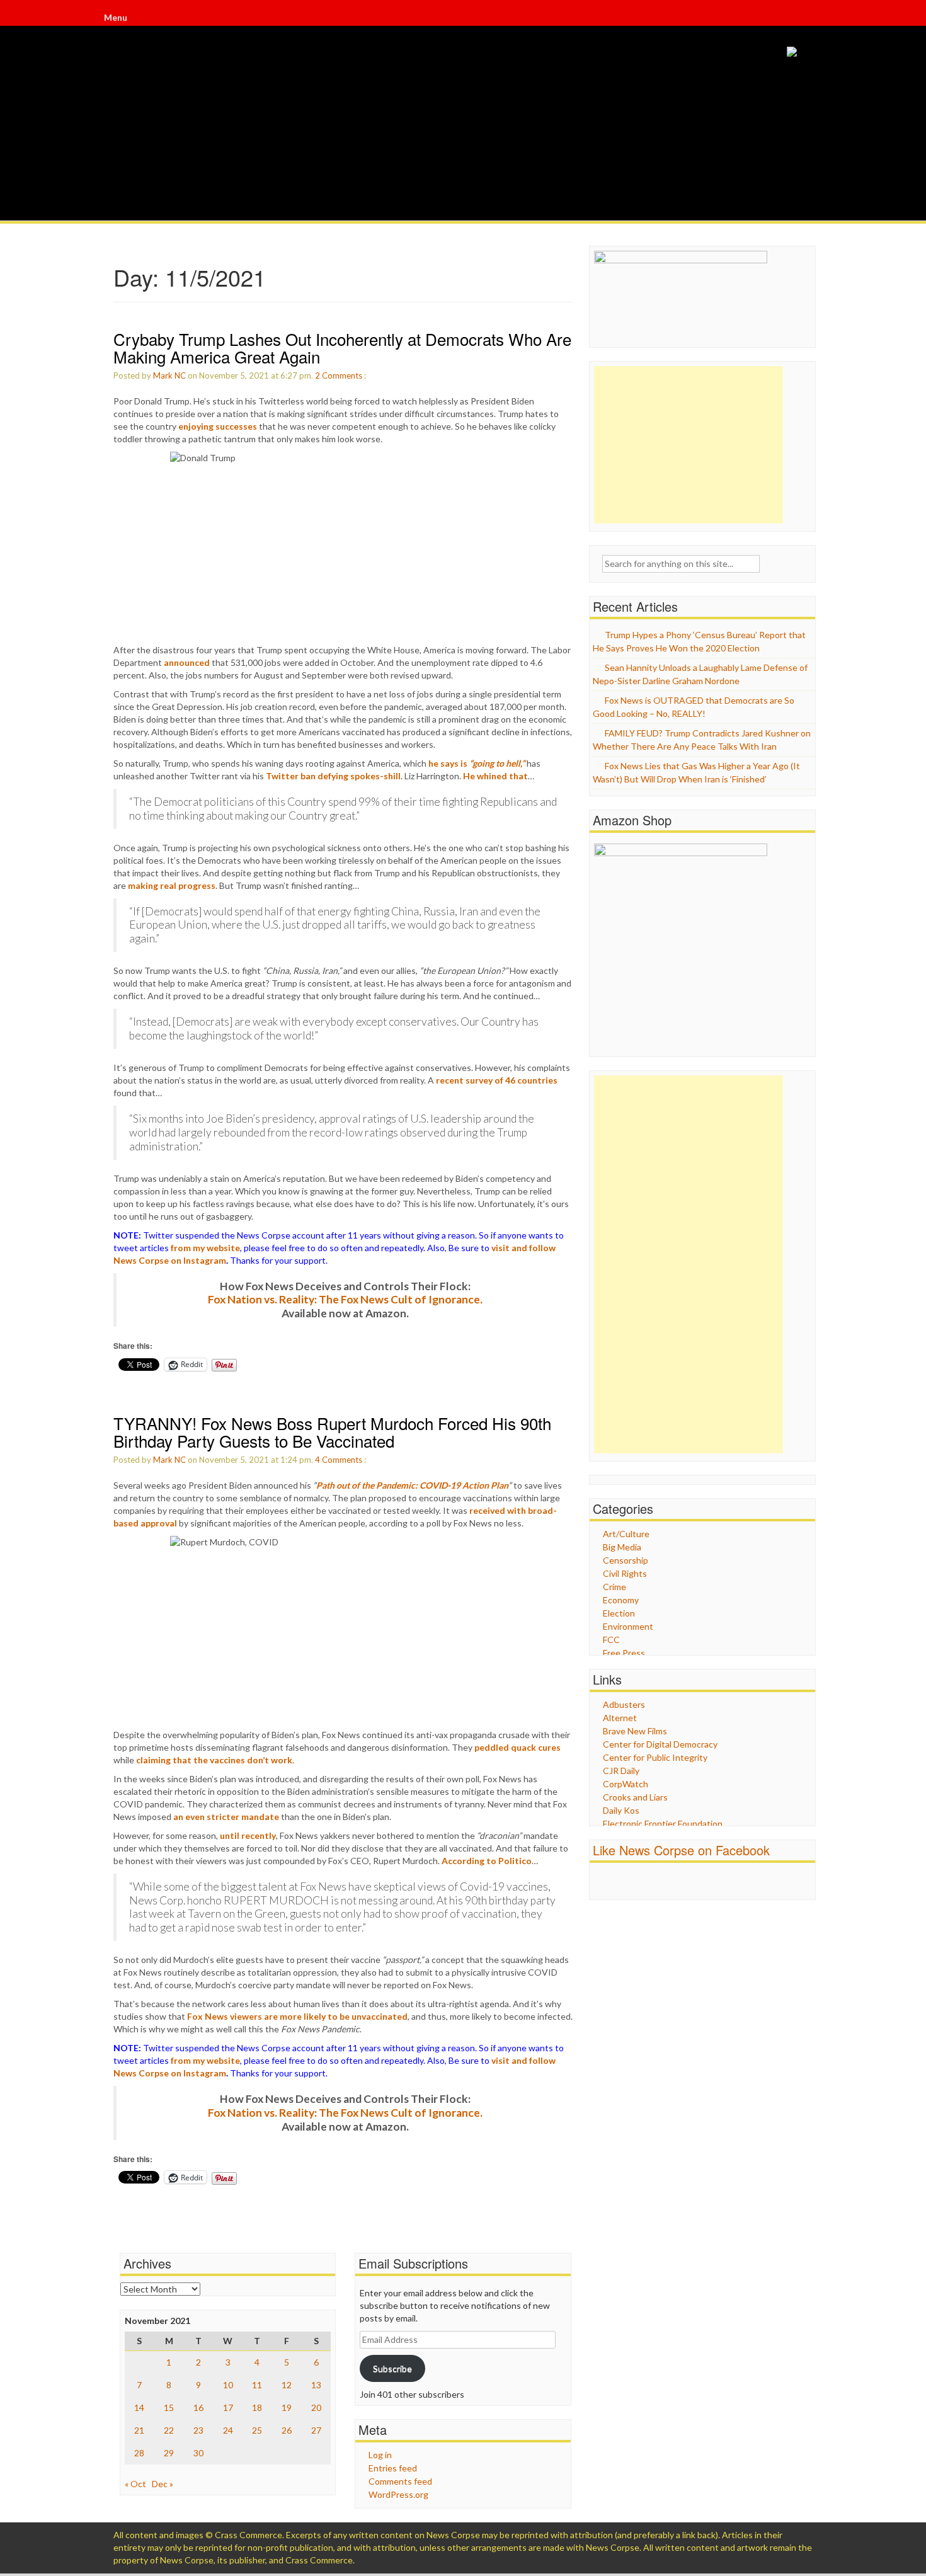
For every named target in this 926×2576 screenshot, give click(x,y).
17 (228, 2407)
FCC (611, 1640)
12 (287, 2385)
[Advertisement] (689, 445)
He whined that (495, 776)
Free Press (624, 1653)
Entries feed (393, 2468)
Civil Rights (625, 1573)
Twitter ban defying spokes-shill (333, 776)
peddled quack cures (517, 1747)
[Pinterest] (812, 19)
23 (198, 2430)
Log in (380, 2455)
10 (228, 2385)
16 (198, 2407)
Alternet (620, 1718)
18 (257, 2407)
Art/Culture (626, 1534)
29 (169, 2453)
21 (139, 2430)
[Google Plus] (811, 19)
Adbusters (624, 1704)
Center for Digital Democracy (660, 1744)
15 (169, 2407)
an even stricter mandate (226, 1817)
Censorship (626, 1560)
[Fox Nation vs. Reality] (792, 51)
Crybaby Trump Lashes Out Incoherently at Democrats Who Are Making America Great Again (342, 348)
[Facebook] (808, 19)
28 (139, 2453)
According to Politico (487, 1861)
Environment (628, 1626)
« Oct (135, 2484)
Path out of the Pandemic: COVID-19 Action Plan (412, 1485)
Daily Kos (621, 1810)
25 (257, 2430)
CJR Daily (621, 1771)
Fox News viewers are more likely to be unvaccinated (297, 2016)
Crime (614, 1587)
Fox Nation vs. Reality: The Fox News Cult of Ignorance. (345, 1299)
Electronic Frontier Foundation (663, 1823)
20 (316, 2407)
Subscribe (392, 2368)
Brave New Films (635, 1731)
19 (287, 2407)
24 (228, 2430)
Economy (621, 1600)
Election (619, 1613)
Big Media (622, 1547)
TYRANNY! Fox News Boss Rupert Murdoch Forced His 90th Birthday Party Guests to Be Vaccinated (332, 1432)
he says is (477, 763)
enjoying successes (218, 426)
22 (169, 2430)
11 (257, 2385)
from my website (205, 1248)
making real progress (172, 885)
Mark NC (169, 375)
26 (287, 2430)
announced (187, 662)
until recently (248, 1835)
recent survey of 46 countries (497, 1080)
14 (139, 2407)
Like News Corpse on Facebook (681, 1850)
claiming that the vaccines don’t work (214, 1760)
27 (316, 2430)
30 (198, 2453)
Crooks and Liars (635, 1797)
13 (316, 2385)
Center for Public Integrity (655, 1757)
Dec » (163, 2484)
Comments (342, 375)
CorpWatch (626, 1784)
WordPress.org (398, 2494)
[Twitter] (809, 19)
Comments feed (400, 2481)
